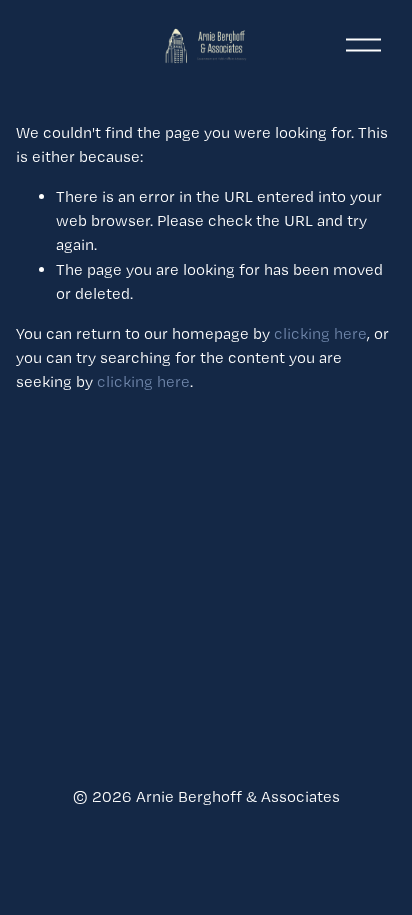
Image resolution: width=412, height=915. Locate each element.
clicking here (320, 333)
